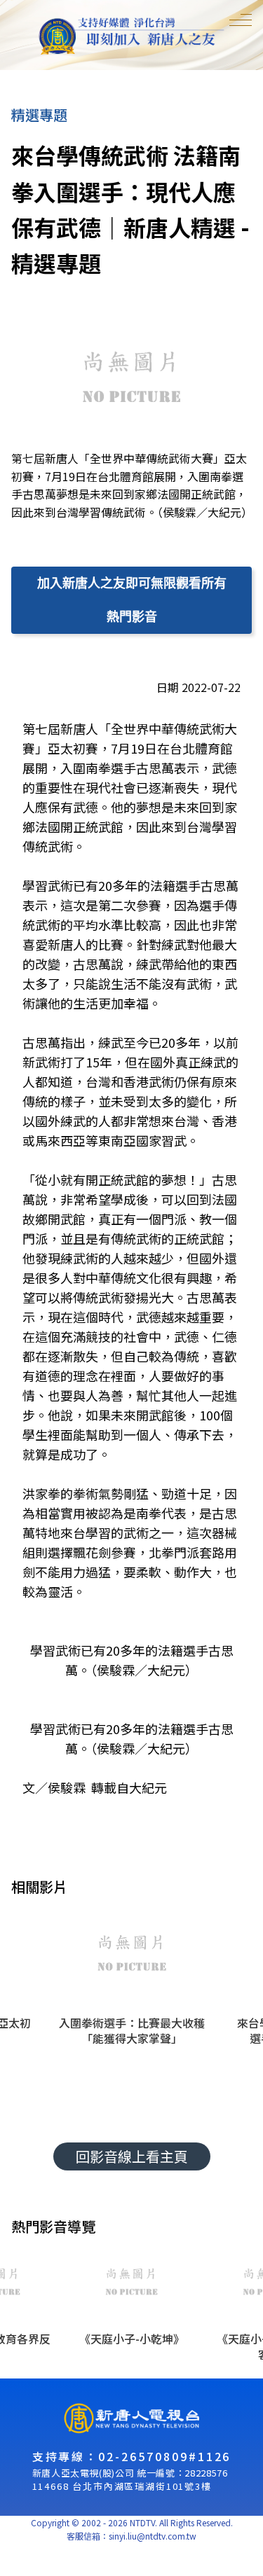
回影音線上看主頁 (132, 2156)
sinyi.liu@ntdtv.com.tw (153, 2536)
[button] (132, 2003)
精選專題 (39, 115)
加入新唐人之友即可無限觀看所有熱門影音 (132, 600)
